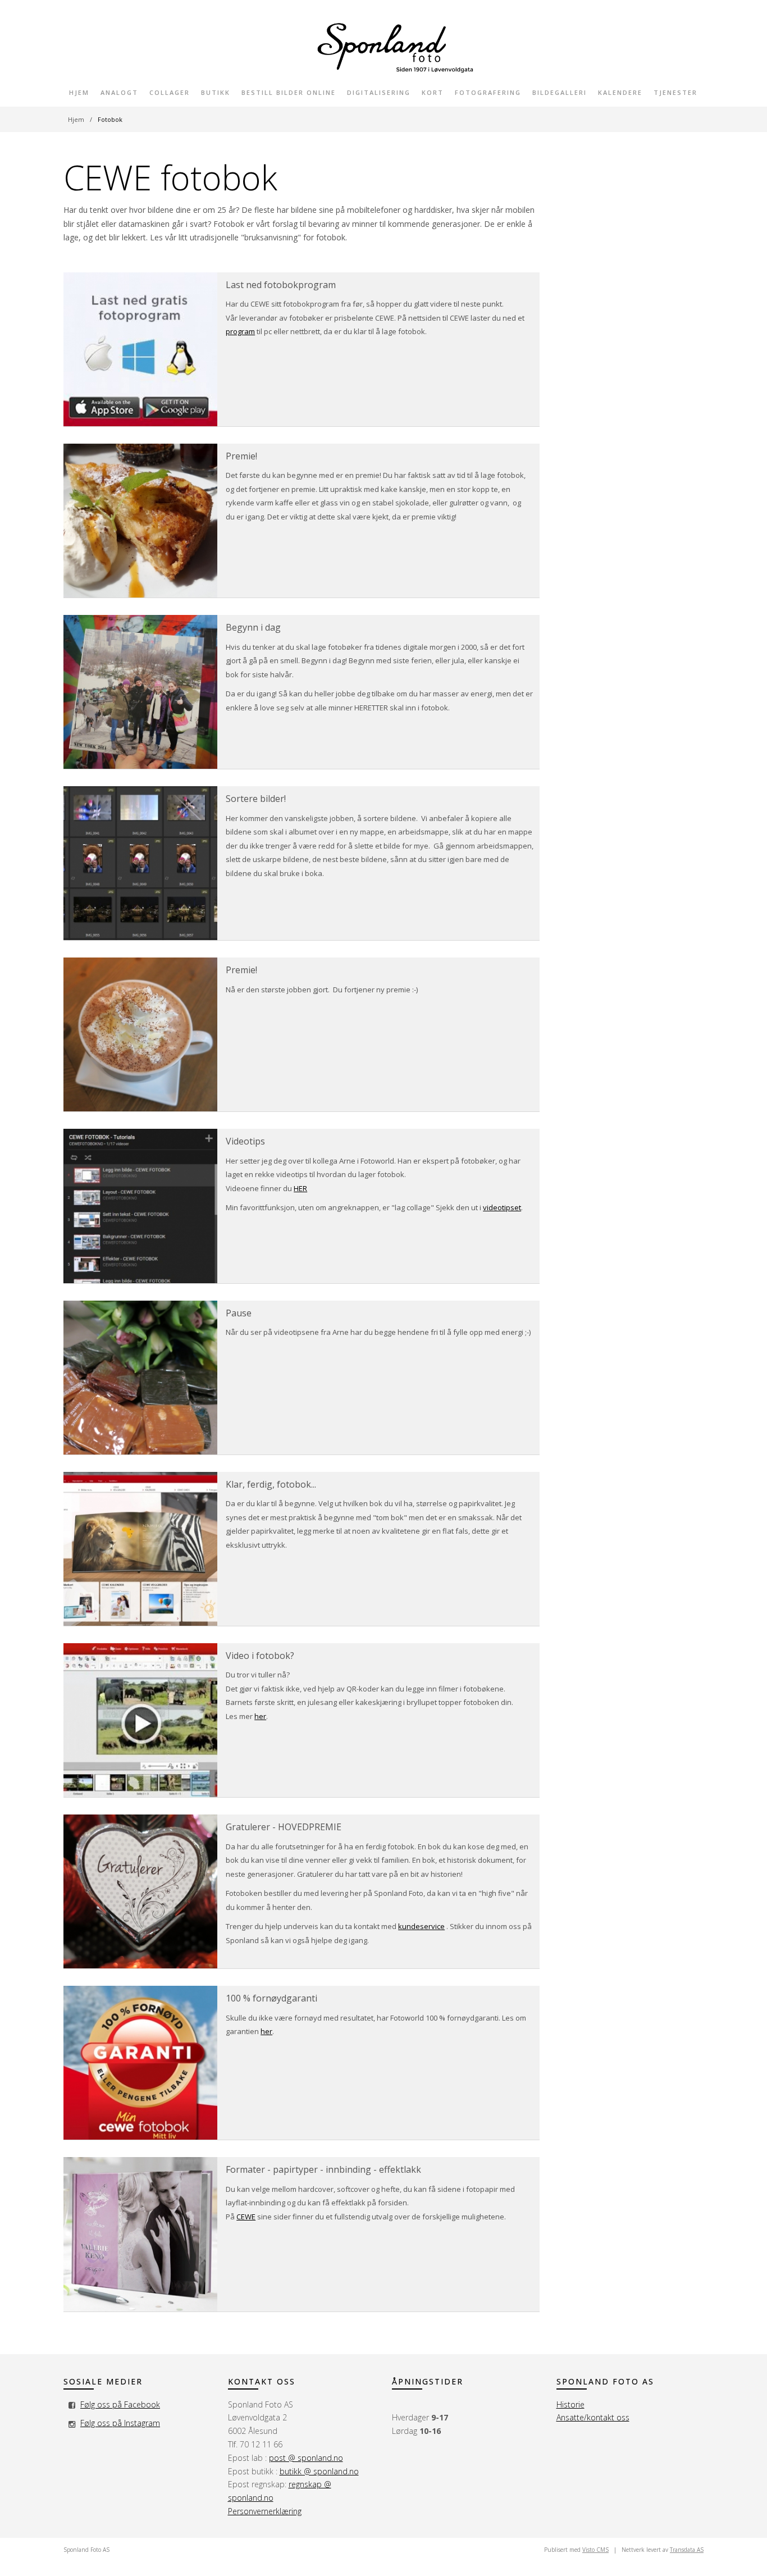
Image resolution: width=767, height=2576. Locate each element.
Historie (570, 2404)
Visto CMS (595, 2550)
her (260, 1716)
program (240, 331)
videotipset (502, 1207)
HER (300, 1188)
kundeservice (421, 1926)
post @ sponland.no (306, 2458)
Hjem (76, 119)
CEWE (246, 2217)
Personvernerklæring (265, 2511)
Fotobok (110, 119)
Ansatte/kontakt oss (593, 2417)
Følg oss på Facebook (120, 2404)
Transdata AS (687, 2550)
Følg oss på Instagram (120, 2423)
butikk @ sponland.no (319, 2471)
